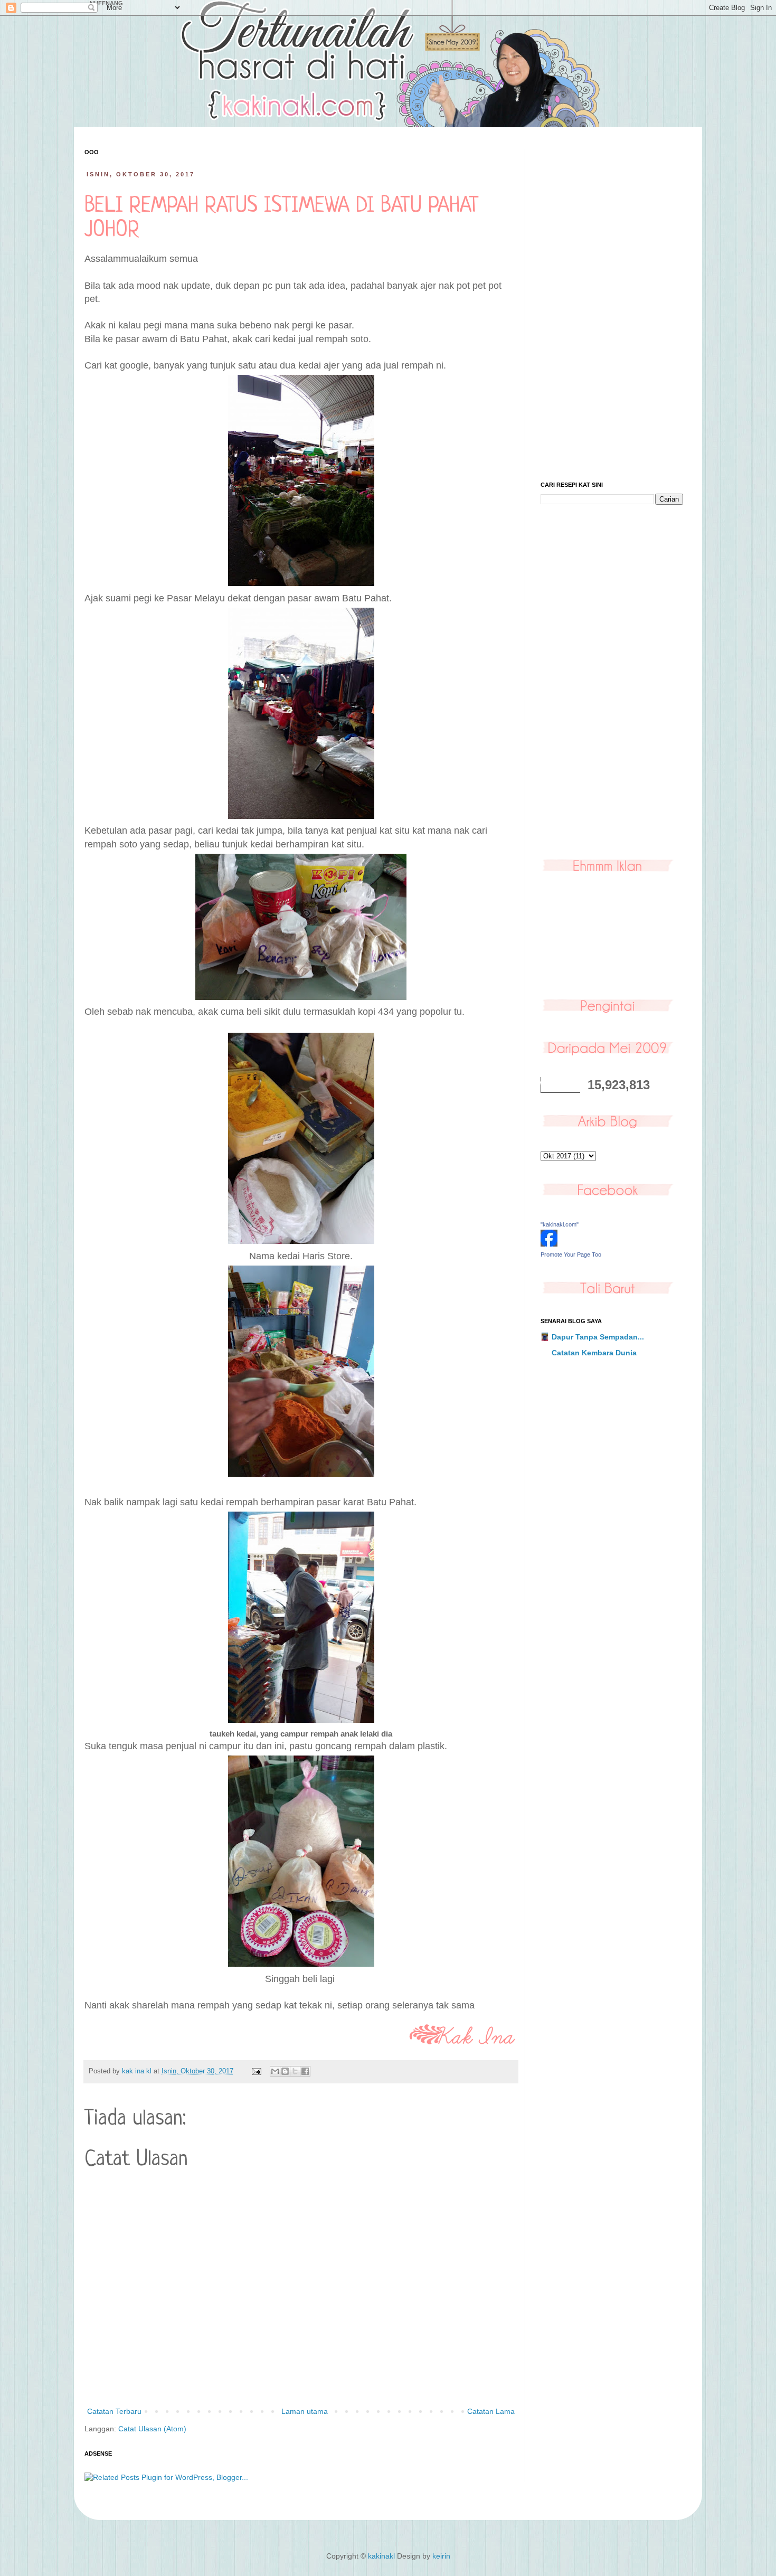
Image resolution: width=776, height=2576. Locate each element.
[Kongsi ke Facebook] (305, 2071)
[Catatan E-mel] (256, 2071)
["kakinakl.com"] (549, 1244)
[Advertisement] (612, 307)
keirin (441, 2556)
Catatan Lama (491, 2411)
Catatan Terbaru (114, 2411)
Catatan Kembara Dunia (594, 1353)
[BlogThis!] (285, 2071)
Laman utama (305, 2411)
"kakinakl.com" (560, 1224)
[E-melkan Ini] (275, 2071)
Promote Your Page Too (571, 1254)
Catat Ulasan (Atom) (152, 2429)
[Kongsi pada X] (295, 2071)
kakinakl (381, 2556)
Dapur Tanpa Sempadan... (598, 1337)
